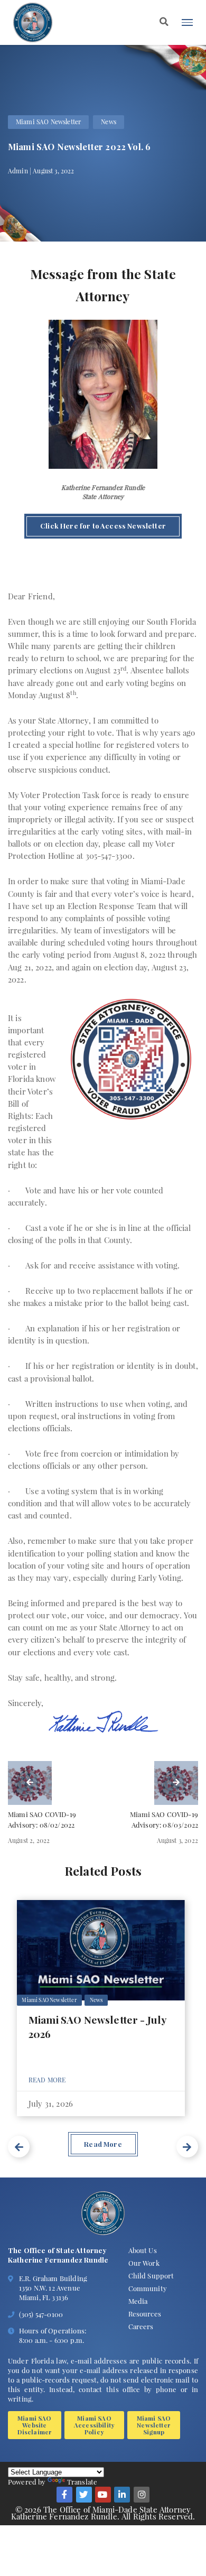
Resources (145, 2314)
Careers (141, 2326)
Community (148, 2288)
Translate (82, 2482)
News (109, 122)
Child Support (151, 2276)
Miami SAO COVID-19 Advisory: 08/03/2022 (164, 1819)
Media (138, 2301)
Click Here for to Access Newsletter (103, 526)
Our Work (144, 2263)
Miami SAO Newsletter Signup (154, 2425)
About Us (143, 2250)
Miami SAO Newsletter (48, 122)
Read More (47, 2080)
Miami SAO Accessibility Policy (94, 2425)
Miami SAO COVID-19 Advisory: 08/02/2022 (42, 1819)
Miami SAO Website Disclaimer (35, 2425)
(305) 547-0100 (41, 2314)
